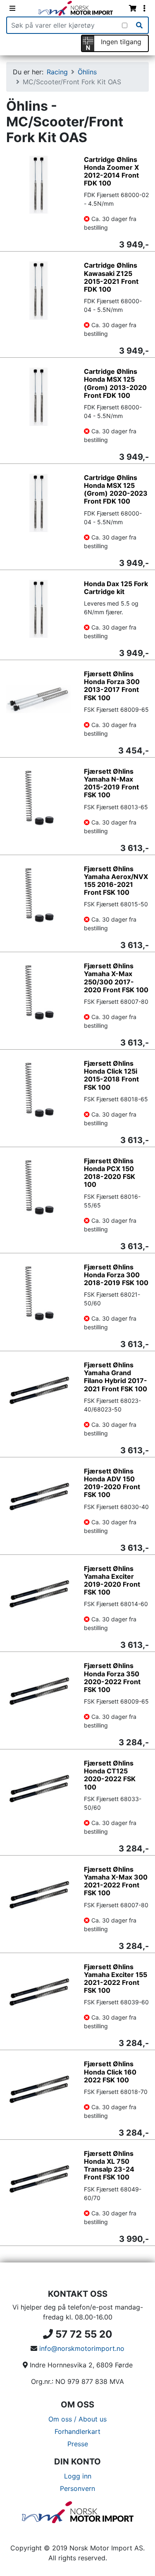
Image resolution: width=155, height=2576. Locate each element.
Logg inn (78, 2476)
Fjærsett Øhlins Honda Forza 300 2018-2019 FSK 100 (116, 1275)
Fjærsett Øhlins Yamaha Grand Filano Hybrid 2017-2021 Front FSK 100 (116, 1377)
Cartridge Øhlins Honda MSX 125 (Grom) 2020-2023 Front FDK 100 (116, 490)
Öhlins (87, 72)
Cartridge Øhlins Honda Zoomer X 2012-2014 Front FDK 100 (111, 171)
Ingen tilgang (121, 42)
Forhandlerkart (77, 2431)
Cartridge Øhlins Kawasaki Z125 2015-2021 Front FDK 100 (111, 277)
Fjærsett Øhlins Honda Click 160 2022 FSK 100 (110, 2072)
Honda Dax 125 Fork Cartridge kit (116, 588)
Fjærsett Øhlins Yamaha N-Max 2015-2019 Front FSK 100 (111, 783)
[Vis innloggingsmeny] (144, 8)
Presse (78, 2444)
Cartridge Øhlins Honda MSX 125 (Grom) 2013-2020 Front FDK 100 (115, 383)
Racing (57, 72)
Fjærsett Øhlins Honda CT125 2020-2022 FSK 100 (110, 1775)
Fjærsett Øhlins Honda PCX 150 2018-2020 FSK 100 (110, 1173)
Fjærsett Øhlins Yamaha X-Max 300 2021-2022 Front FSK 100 (116, 1881)
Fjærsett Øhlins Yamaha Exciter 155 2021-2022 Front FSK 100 (116, 1979)
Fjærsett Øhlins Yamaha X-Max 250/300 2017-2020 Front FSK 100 (116, 978)
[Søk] (139, 25)
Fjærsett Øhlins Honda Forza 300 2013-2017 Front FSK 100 (112, 686)
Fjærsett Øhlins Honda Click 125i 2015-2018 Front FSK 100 (111, 1075)
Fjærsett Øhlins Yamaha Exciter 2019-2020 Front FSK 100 (112, 1580)
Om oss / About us (77, 2419)
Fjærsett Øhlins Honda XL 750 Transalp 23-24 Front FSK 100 (109, 2165)
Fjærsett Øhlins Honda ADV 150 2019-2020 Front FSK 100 (112, 1483)
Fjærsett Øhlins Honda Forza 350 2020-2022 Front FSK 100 (112, 1678)
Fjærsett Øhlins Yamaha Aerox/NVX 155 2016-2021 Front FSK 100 (116, 881)
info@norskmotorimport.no (82, 2348)
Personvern (77, 2488)
